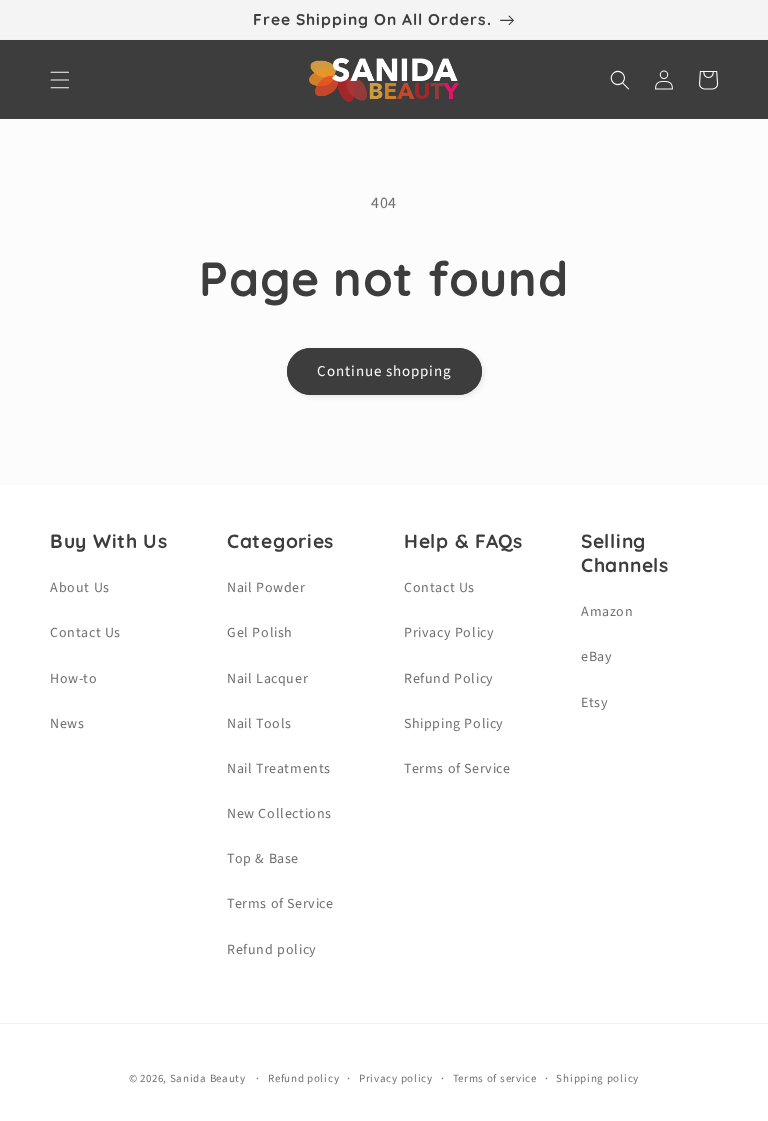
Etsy (594, 703)
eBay (596, 657)
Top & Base (263, 859)
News (67, 724)
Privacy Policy (449, 633)
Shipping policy (597, 1078)
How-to (74, 679)
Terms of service (495, 1078)
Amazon (607, 612)
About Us (80, 588)
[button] (60, 80)
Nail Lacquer (267, 679)
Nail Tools (259, 724)
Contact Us (85, 633)
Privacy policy (396, 1078)
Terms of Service (280, 904)
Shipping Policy (454, 724)
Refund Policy (449, 679)
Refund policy (272, 950)
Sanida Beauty (208, 1078)
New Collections (279, 814)
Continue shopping (384, 371)
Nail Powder (266, 588)
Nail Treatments (279, 769)
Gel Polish (260, 633)
